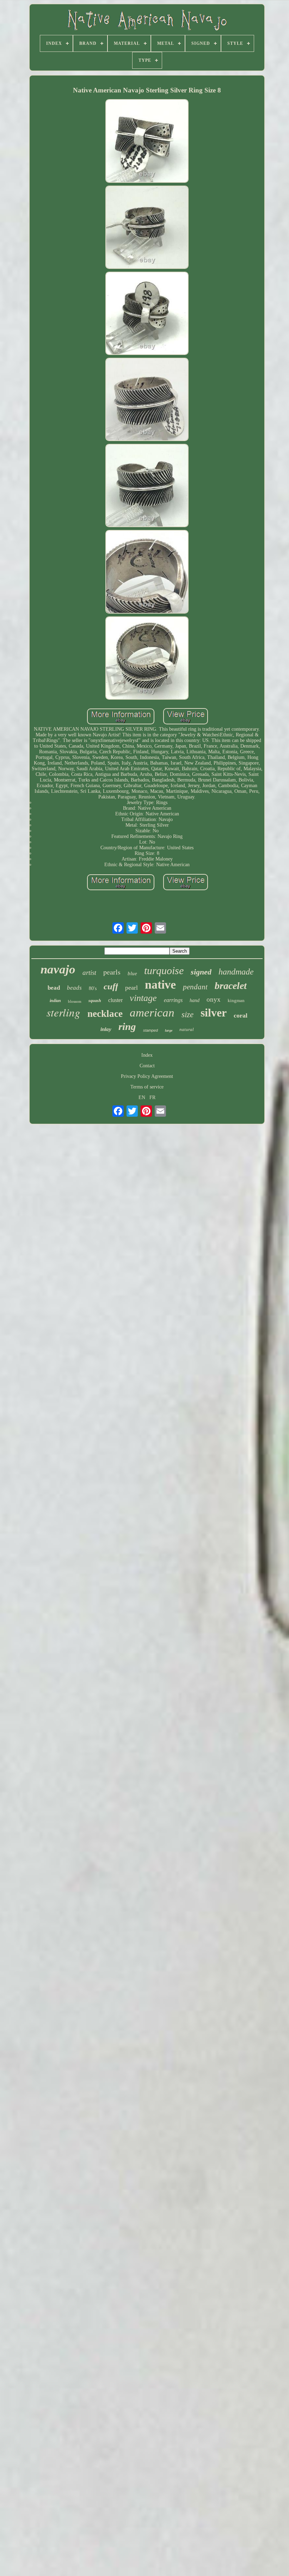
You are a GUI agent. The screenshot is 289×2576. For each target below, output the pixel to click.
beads (74, 988)
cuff (111, 986)
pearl (131, 988)
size (187, 1015)
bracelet (231, 986)
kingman (236, 1000)
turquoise (164, 970)
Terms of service (147, 1087)
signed (201, 972)
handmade (236, 972)
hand (195, 1000)
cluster (115, 1000)
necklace (105, 1014)
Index (147, 1055)
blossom (75, 1001)
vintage (143, 998)
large (169, 1030)
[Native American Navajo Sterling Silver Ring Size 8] (147, 141)
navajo (58, 969)
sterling (63, 1012)
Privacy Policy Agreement (147, 1076)
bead (54, 988)
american (152, 1013)
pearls (112, 972)
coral (241, 1015)
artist (89, 973)
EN (142, 1097)
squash (95, 1001)
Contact (147, 1066)
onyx (214, 999)
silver (214, 1013)
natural (187, 1029)
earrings (173, 1000)
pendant (195, 987)
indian (55, 1001)
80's (93, 988)
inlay (106, 1029)
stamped (150, 1030)
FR (152, 1097)
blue (132, 973)
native (160, 985)
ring (127, 1026)
